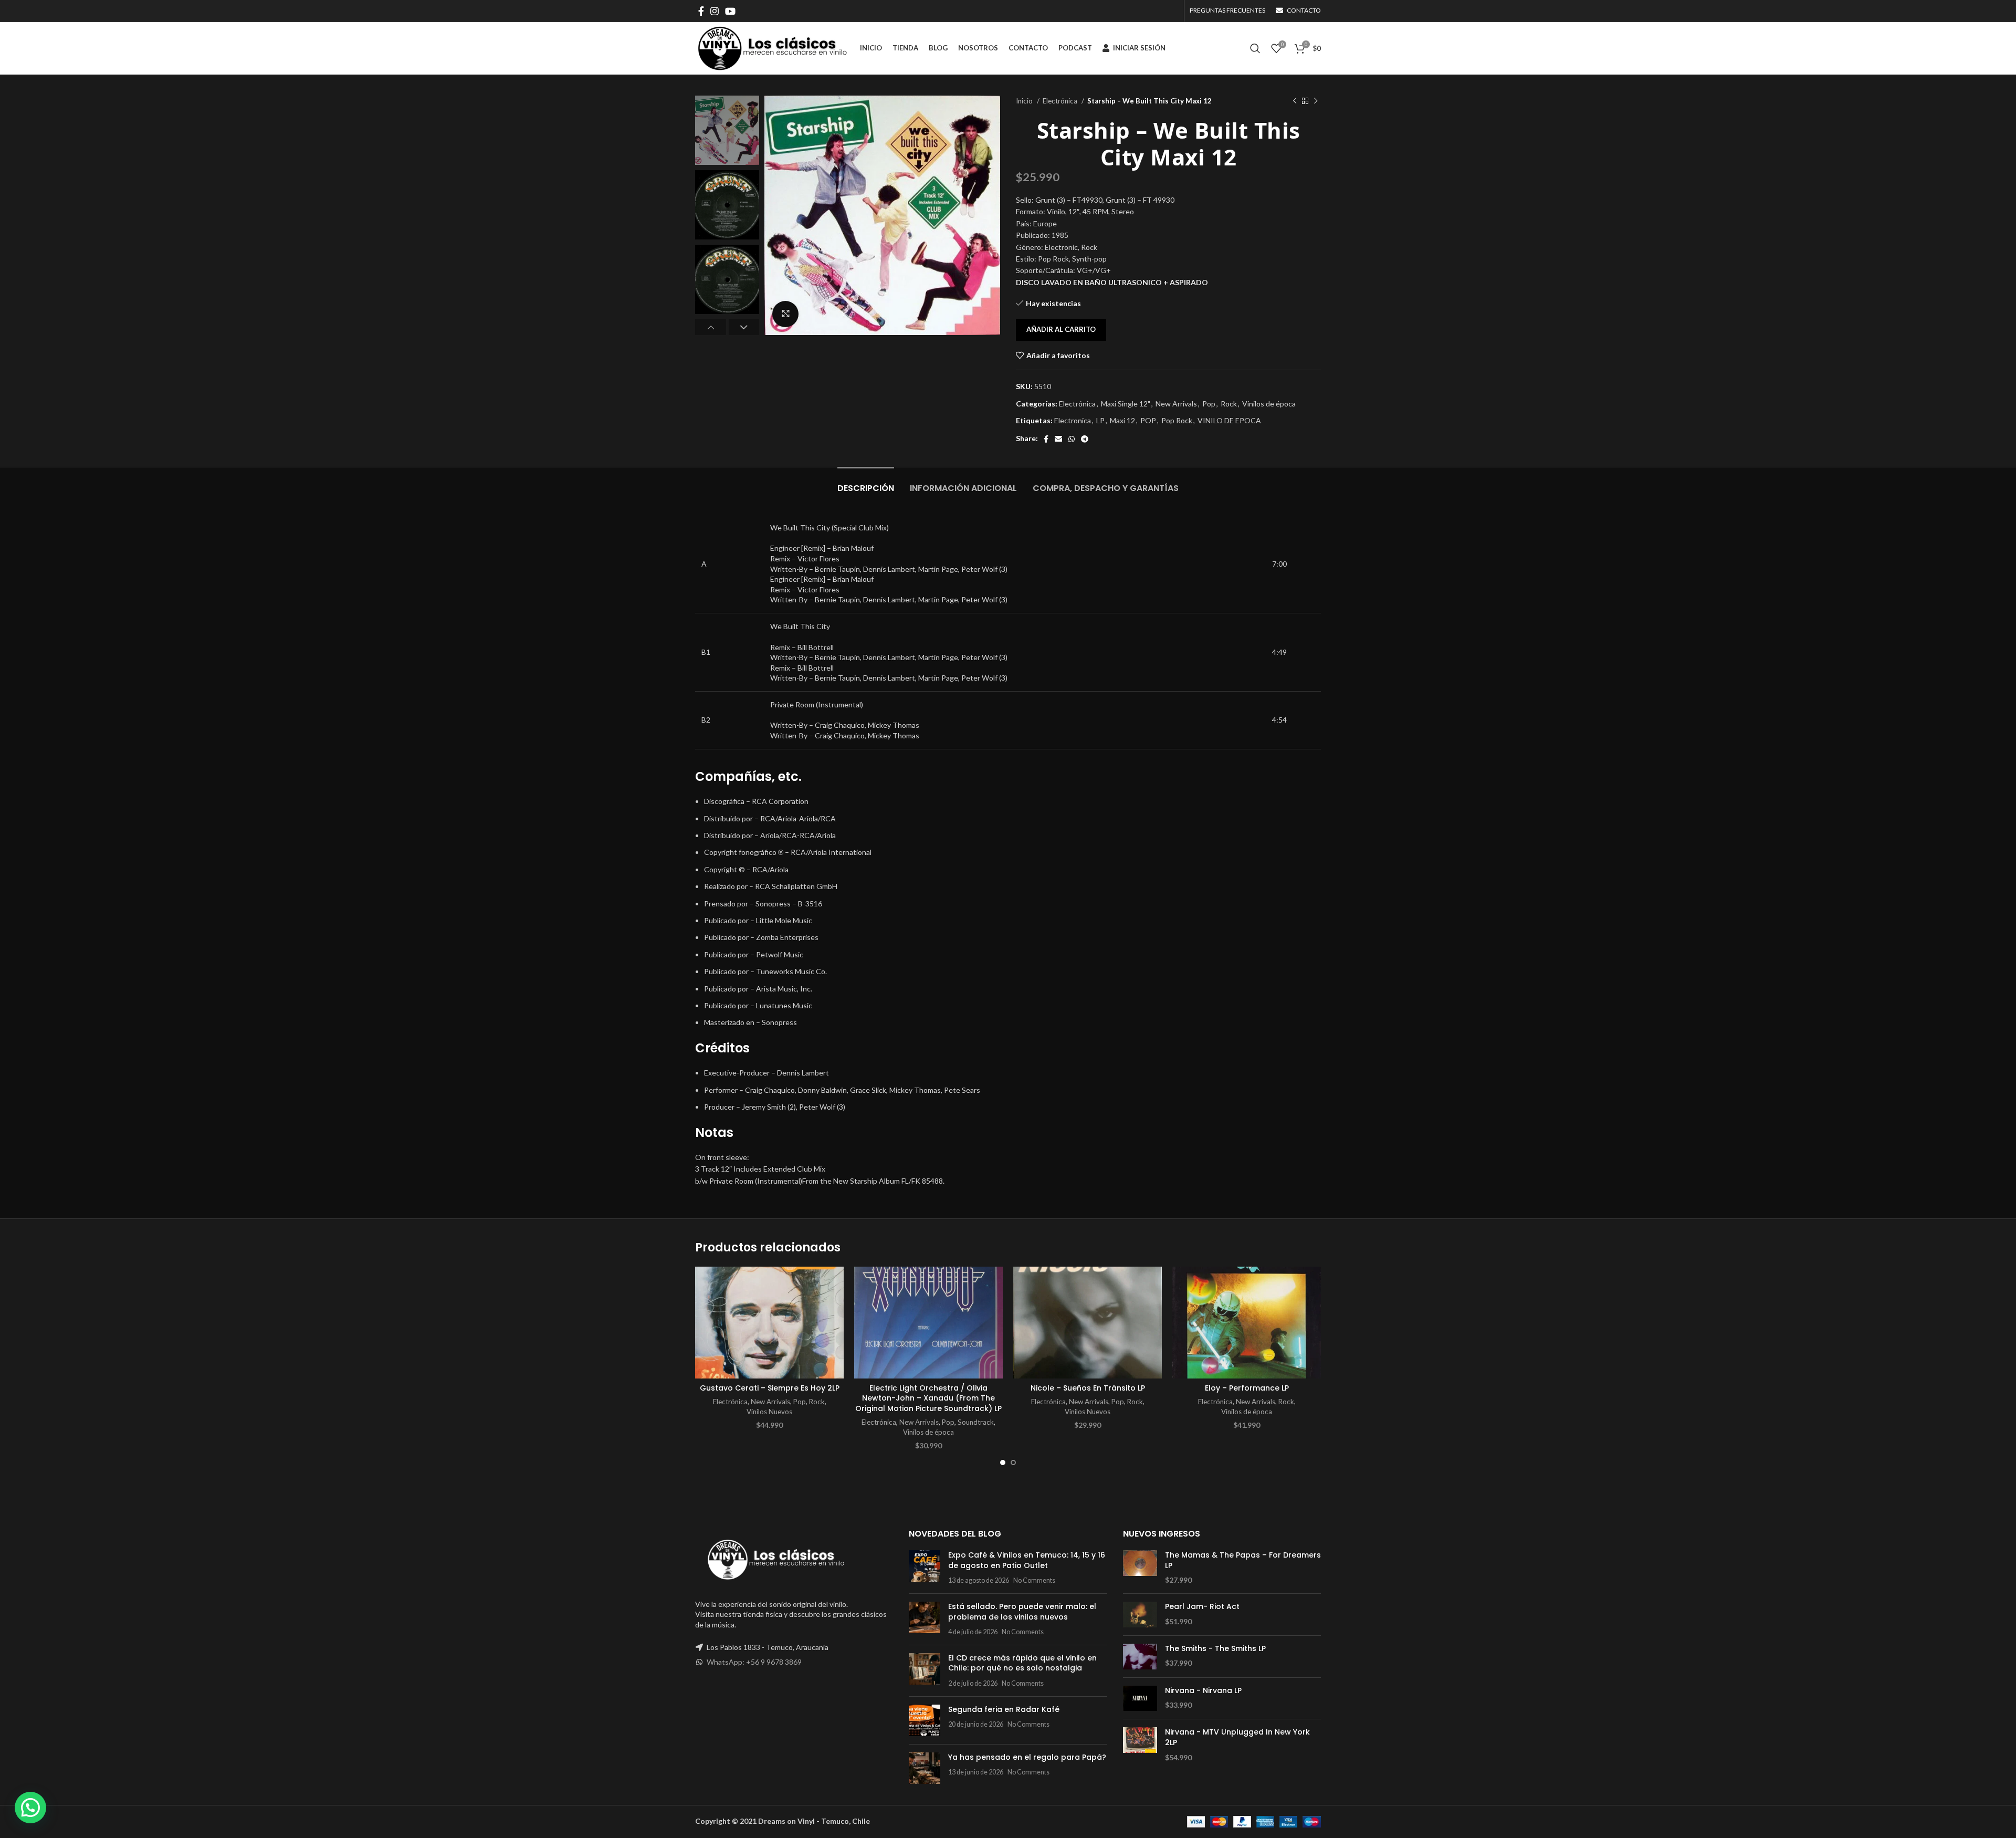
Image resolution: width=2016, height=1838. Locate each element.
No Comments (1034, 1580)
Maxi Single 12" (1126, 404)
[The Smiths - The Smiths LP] (1140, 1657)
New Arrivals (1176, 404)
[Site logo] (772, 48)
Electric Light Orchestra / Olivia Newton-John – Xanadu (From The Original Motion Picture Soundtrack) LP (928, 1398)
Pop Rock (1177, 420)
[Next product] (1316, 101)
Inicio (1025, 101)
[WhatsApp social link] (1072, 439)
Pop (1209, 404)
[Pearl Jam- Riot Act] (1140, 1615)
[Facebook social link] (701, 11)
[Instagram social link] (715, 11)
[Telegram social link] (1085, 439)
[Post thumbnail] (925, 1568)
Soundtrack (976, 1422)
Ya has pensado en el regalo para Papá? (1027, 1757)
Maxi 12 (1122, 420)
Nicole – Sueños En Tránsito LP (1088, 1388)
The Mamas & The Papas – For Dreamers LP (1243, 1560)
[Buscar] (1255, 48)
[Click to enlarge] (785, 314)
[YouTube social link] (730, 11)
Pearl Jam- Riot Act (1202, 1607)
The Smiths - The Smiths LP (1215, 1649)
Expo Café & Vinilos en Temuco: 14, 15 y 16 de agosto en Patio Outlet (1027, 1560)
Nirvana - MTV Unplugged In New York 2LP (1237, 1737)
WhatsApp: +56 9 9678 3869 (754, 1662)
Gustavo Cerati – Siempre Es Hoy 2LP (770, 1388)
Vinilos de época (1269, 404)
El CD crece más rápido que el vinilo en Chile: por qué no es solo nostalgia (1022, 1663)
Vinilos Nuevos (769, 1412)
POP (1148, 420)
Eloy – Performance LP (1247, 1388)
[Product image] (769, 1323)
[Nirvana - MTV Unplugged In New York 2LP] (1140, 1745)
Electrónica (1061, 101)
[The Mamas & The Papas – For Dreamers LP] (1140, 1568)
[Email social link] (1058, 439)
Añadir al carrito (1061, 329)
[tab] (866, 483)
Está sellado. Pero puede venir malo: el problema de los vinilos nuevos (1022, 1612)
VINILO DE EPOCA (1229, 420)
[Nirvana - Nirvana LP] (1140, 1699)
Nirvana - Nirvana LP (1203, 1691)
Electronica (1073, 420)
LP (1100, 420)
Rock (1229, 404)
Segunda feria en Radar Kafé (1004, 1709)
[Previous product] (1295, 101)
